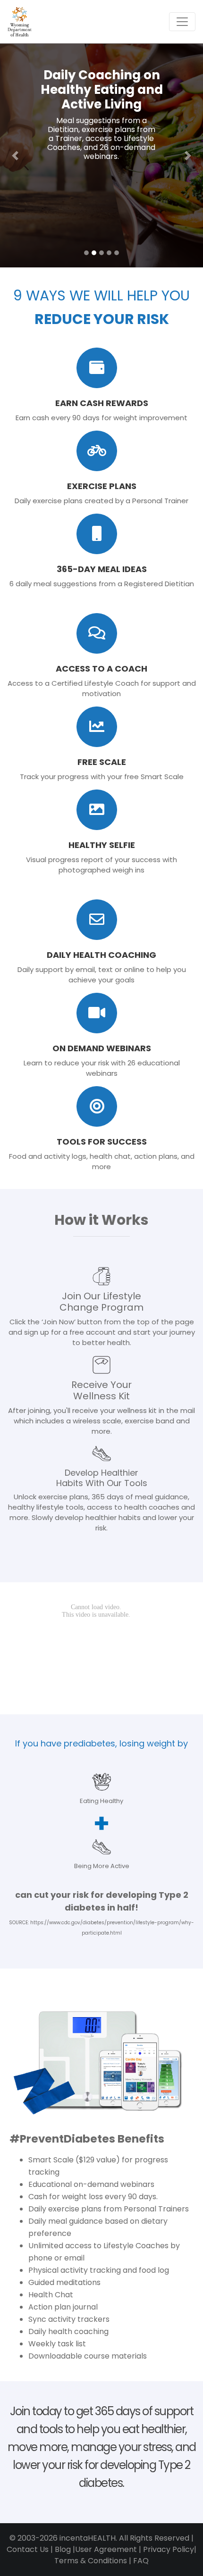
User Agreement (106, 2549)
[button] (15, 155)
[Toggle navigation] (182, 22)
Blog (63, 2549)
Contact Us (28, 2549)
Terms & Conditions (91, 2561)
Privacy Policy (169, 2549)
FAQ (141, 2561)
